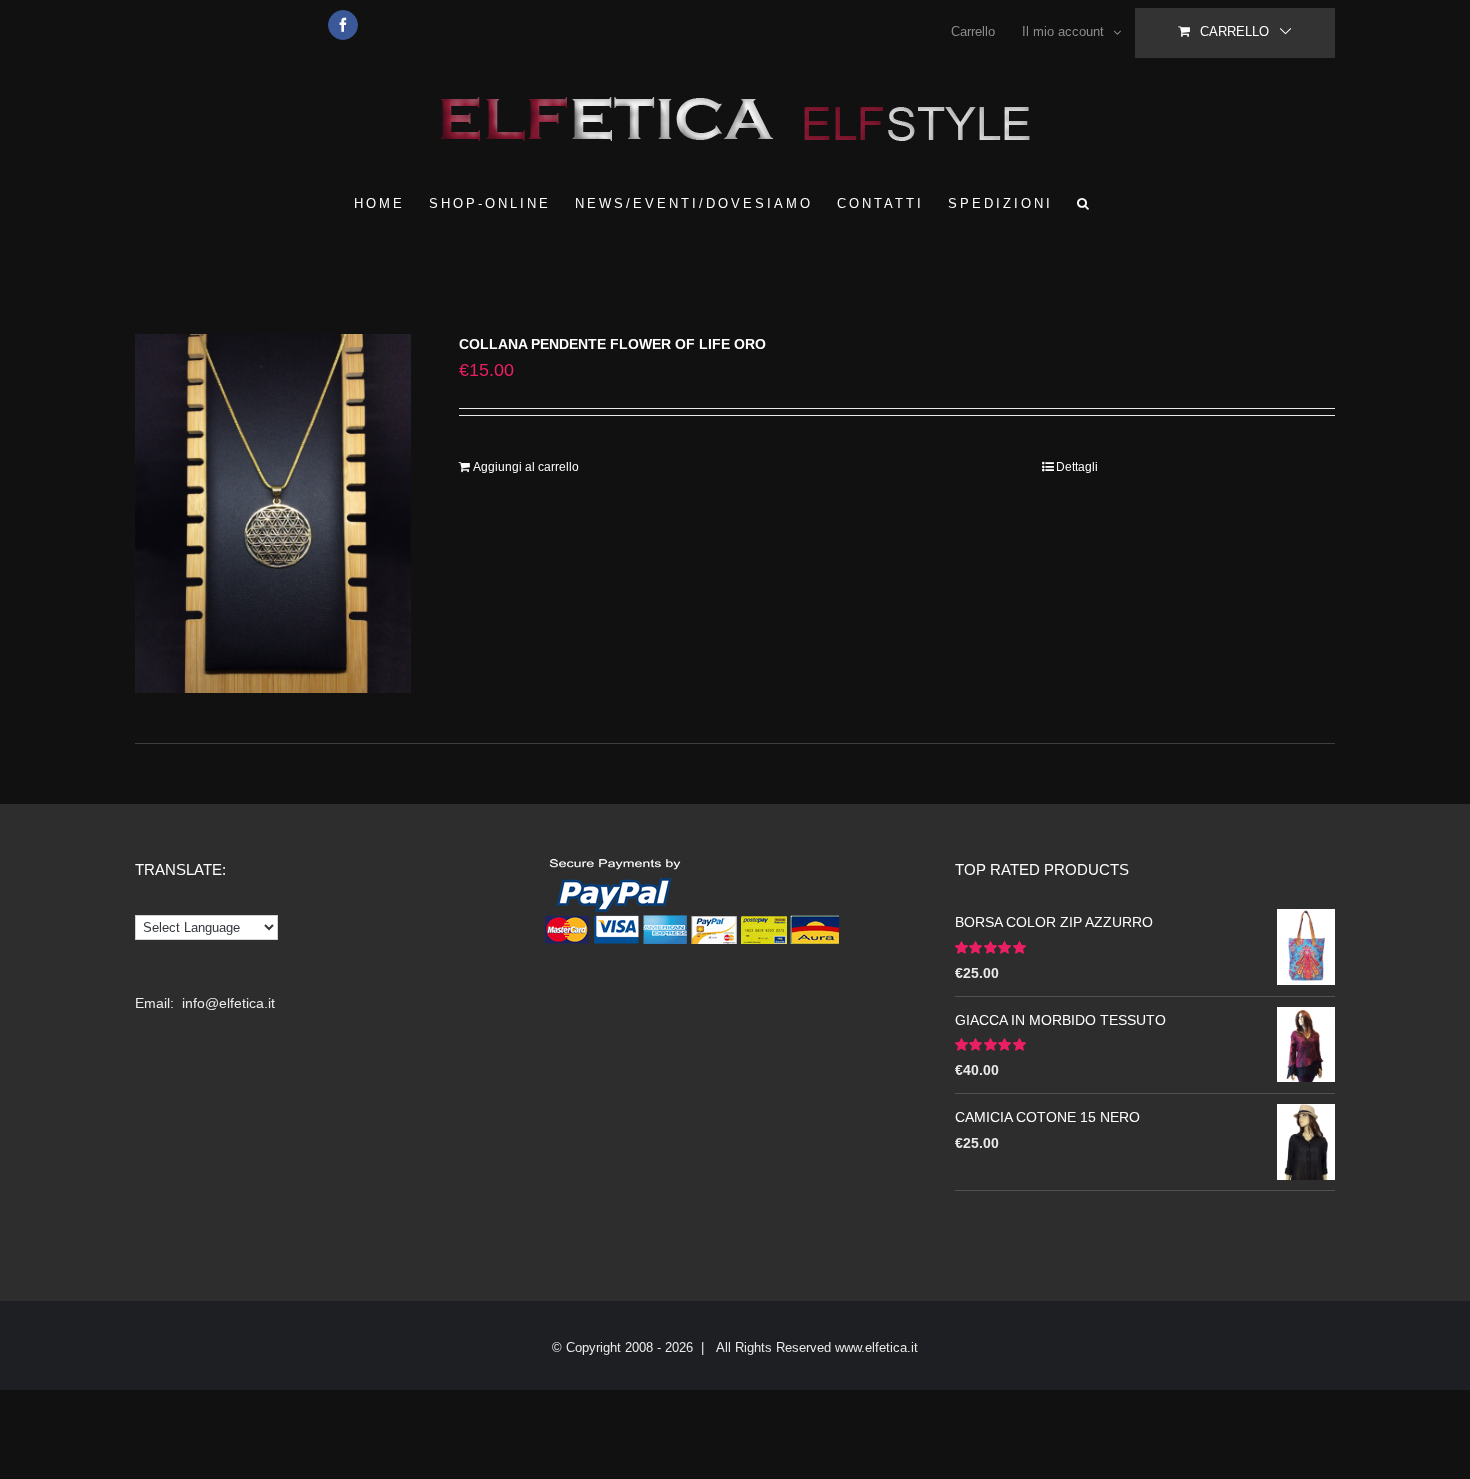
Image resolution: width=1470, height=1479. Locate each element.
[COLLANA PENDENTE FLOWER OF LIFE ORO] (273, 513)
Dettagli (1077, 467)
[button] (1084, 203)
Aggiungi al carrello (526, 467)
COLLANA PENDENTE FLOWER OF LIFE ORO (612, 344)
